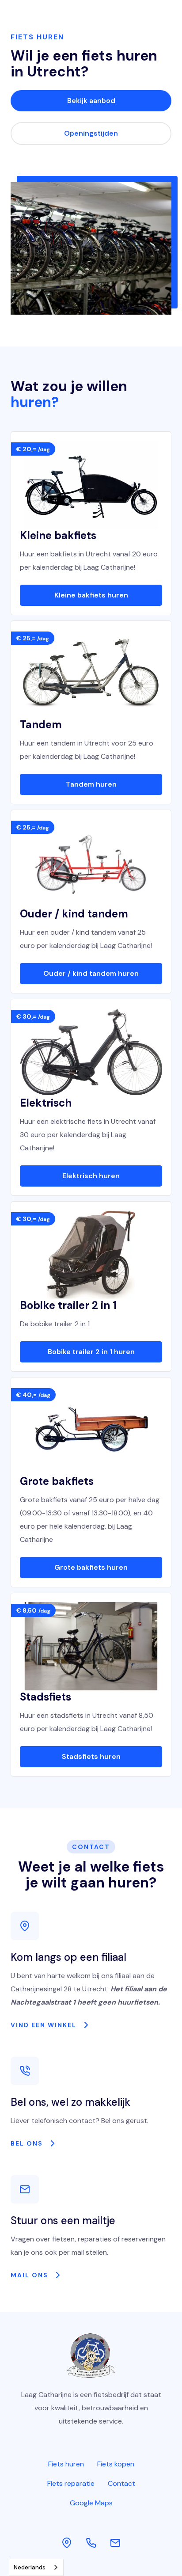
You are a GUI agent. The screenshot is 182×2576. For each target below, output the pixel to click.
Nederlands (30, 2567)
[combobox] (36, 2567)
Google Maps (91, 2503)
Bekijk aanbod (91, 101)
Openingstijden (91, 133)
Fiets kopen (116, 2464)
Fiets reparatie (71, 2483)
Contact (121, 2483)
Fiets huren (66, 2464)
